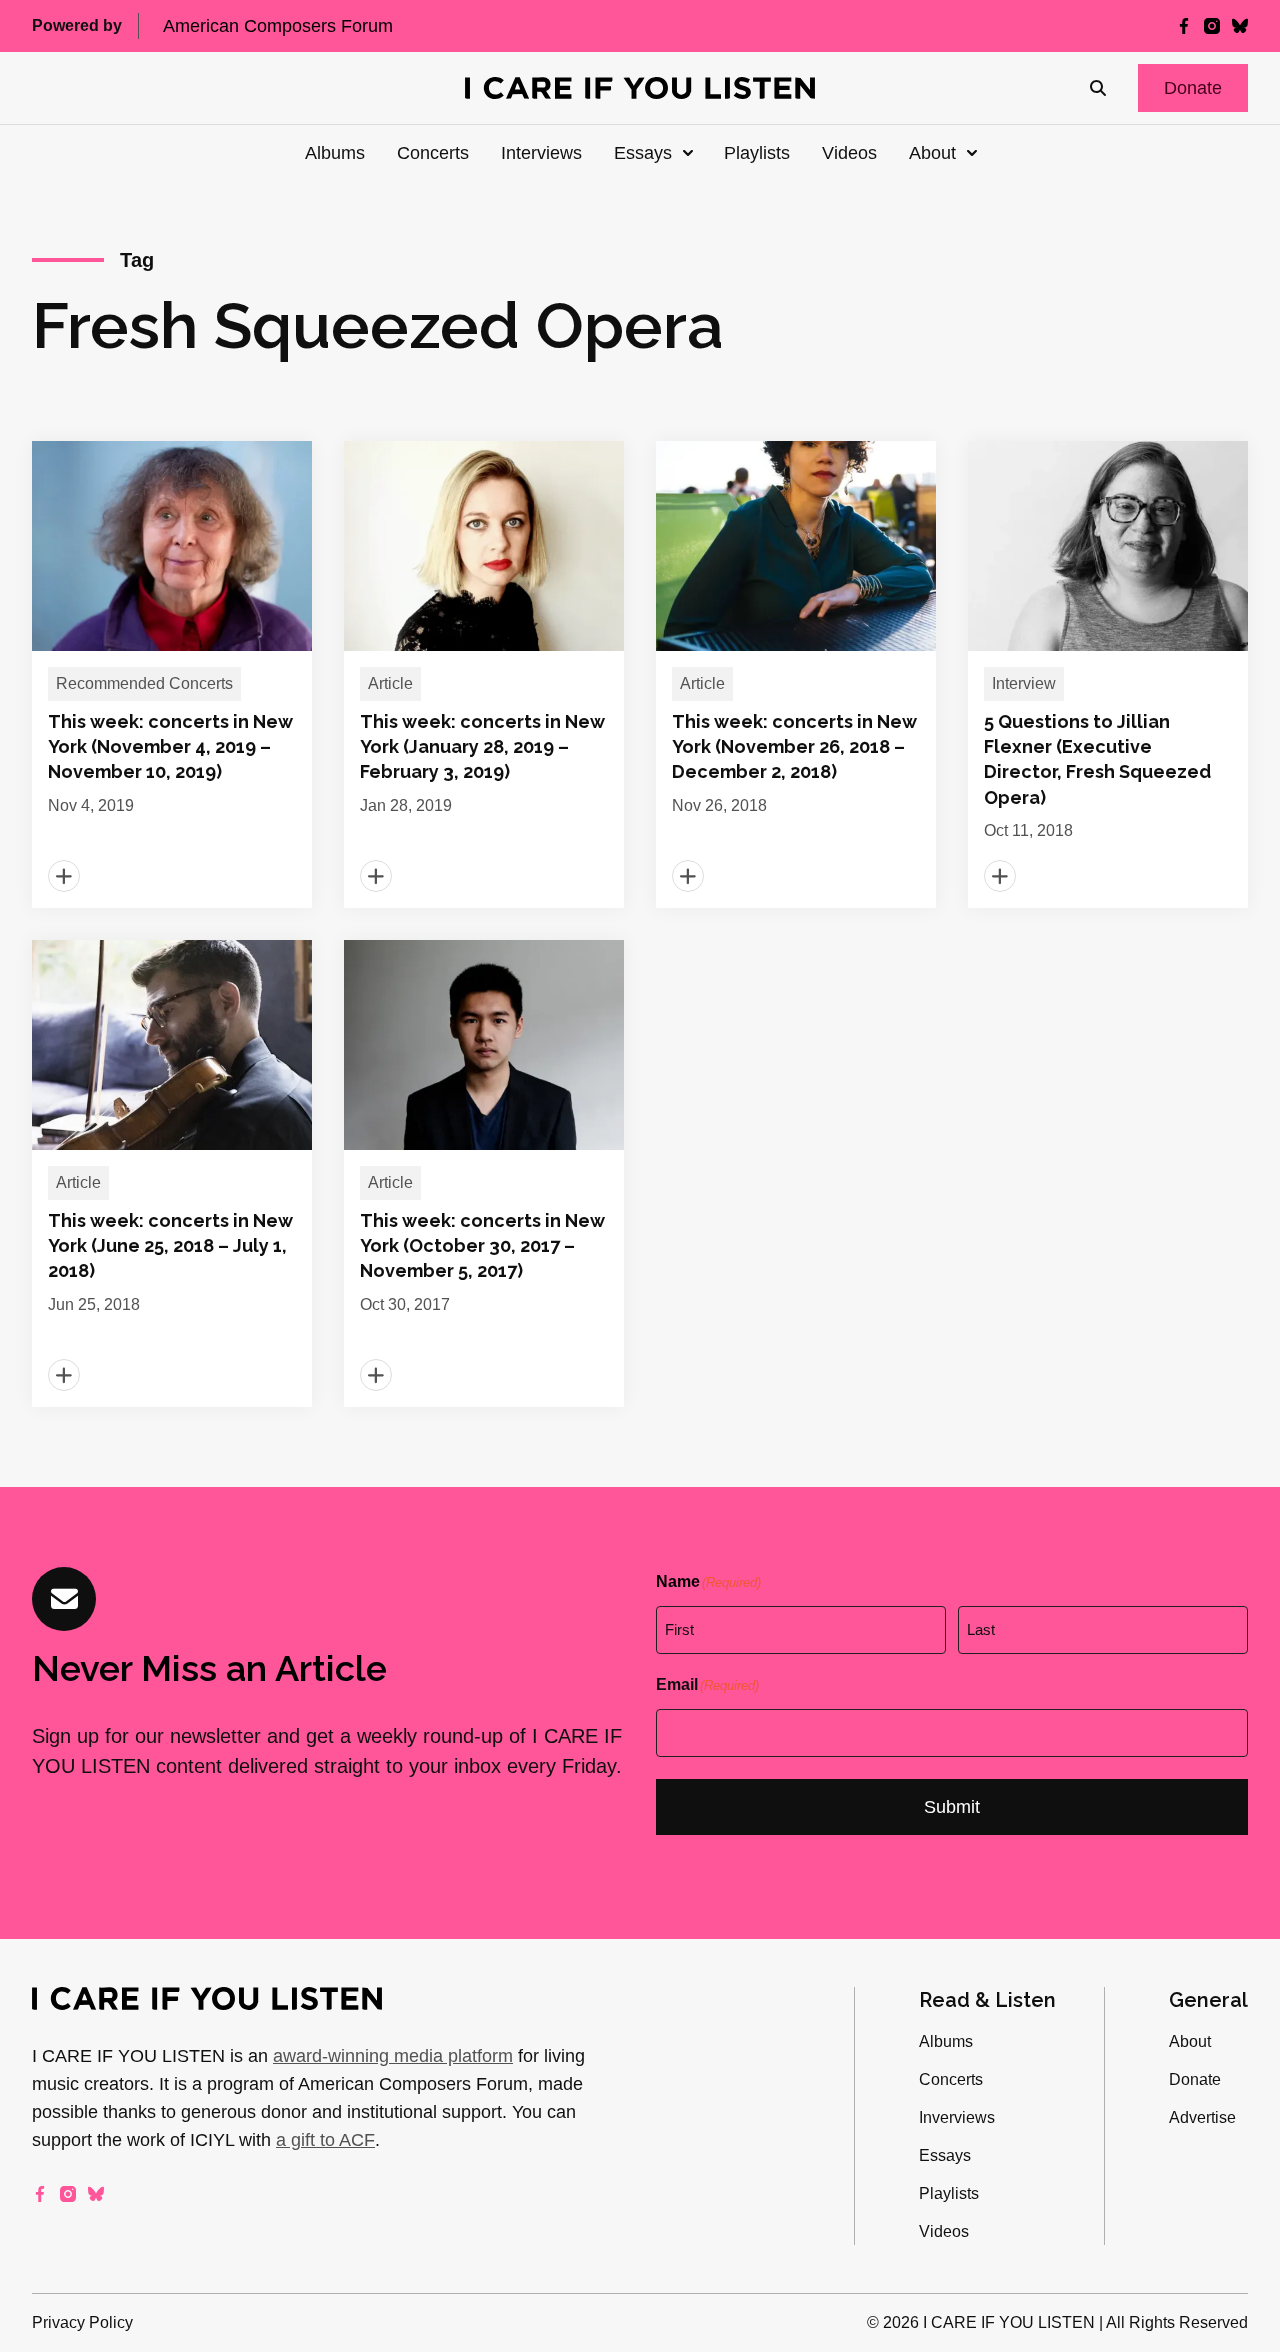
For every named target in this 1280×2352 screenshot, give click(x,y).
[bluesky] (1240, 26)
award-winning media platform (393, 2056)
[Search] (1098, 88)
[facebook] (1184, 26)
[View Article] (172, 674)
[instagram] (1212, 26)
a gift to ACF (325, 2140)
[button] (1193, 88)
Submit (952, 1807)
